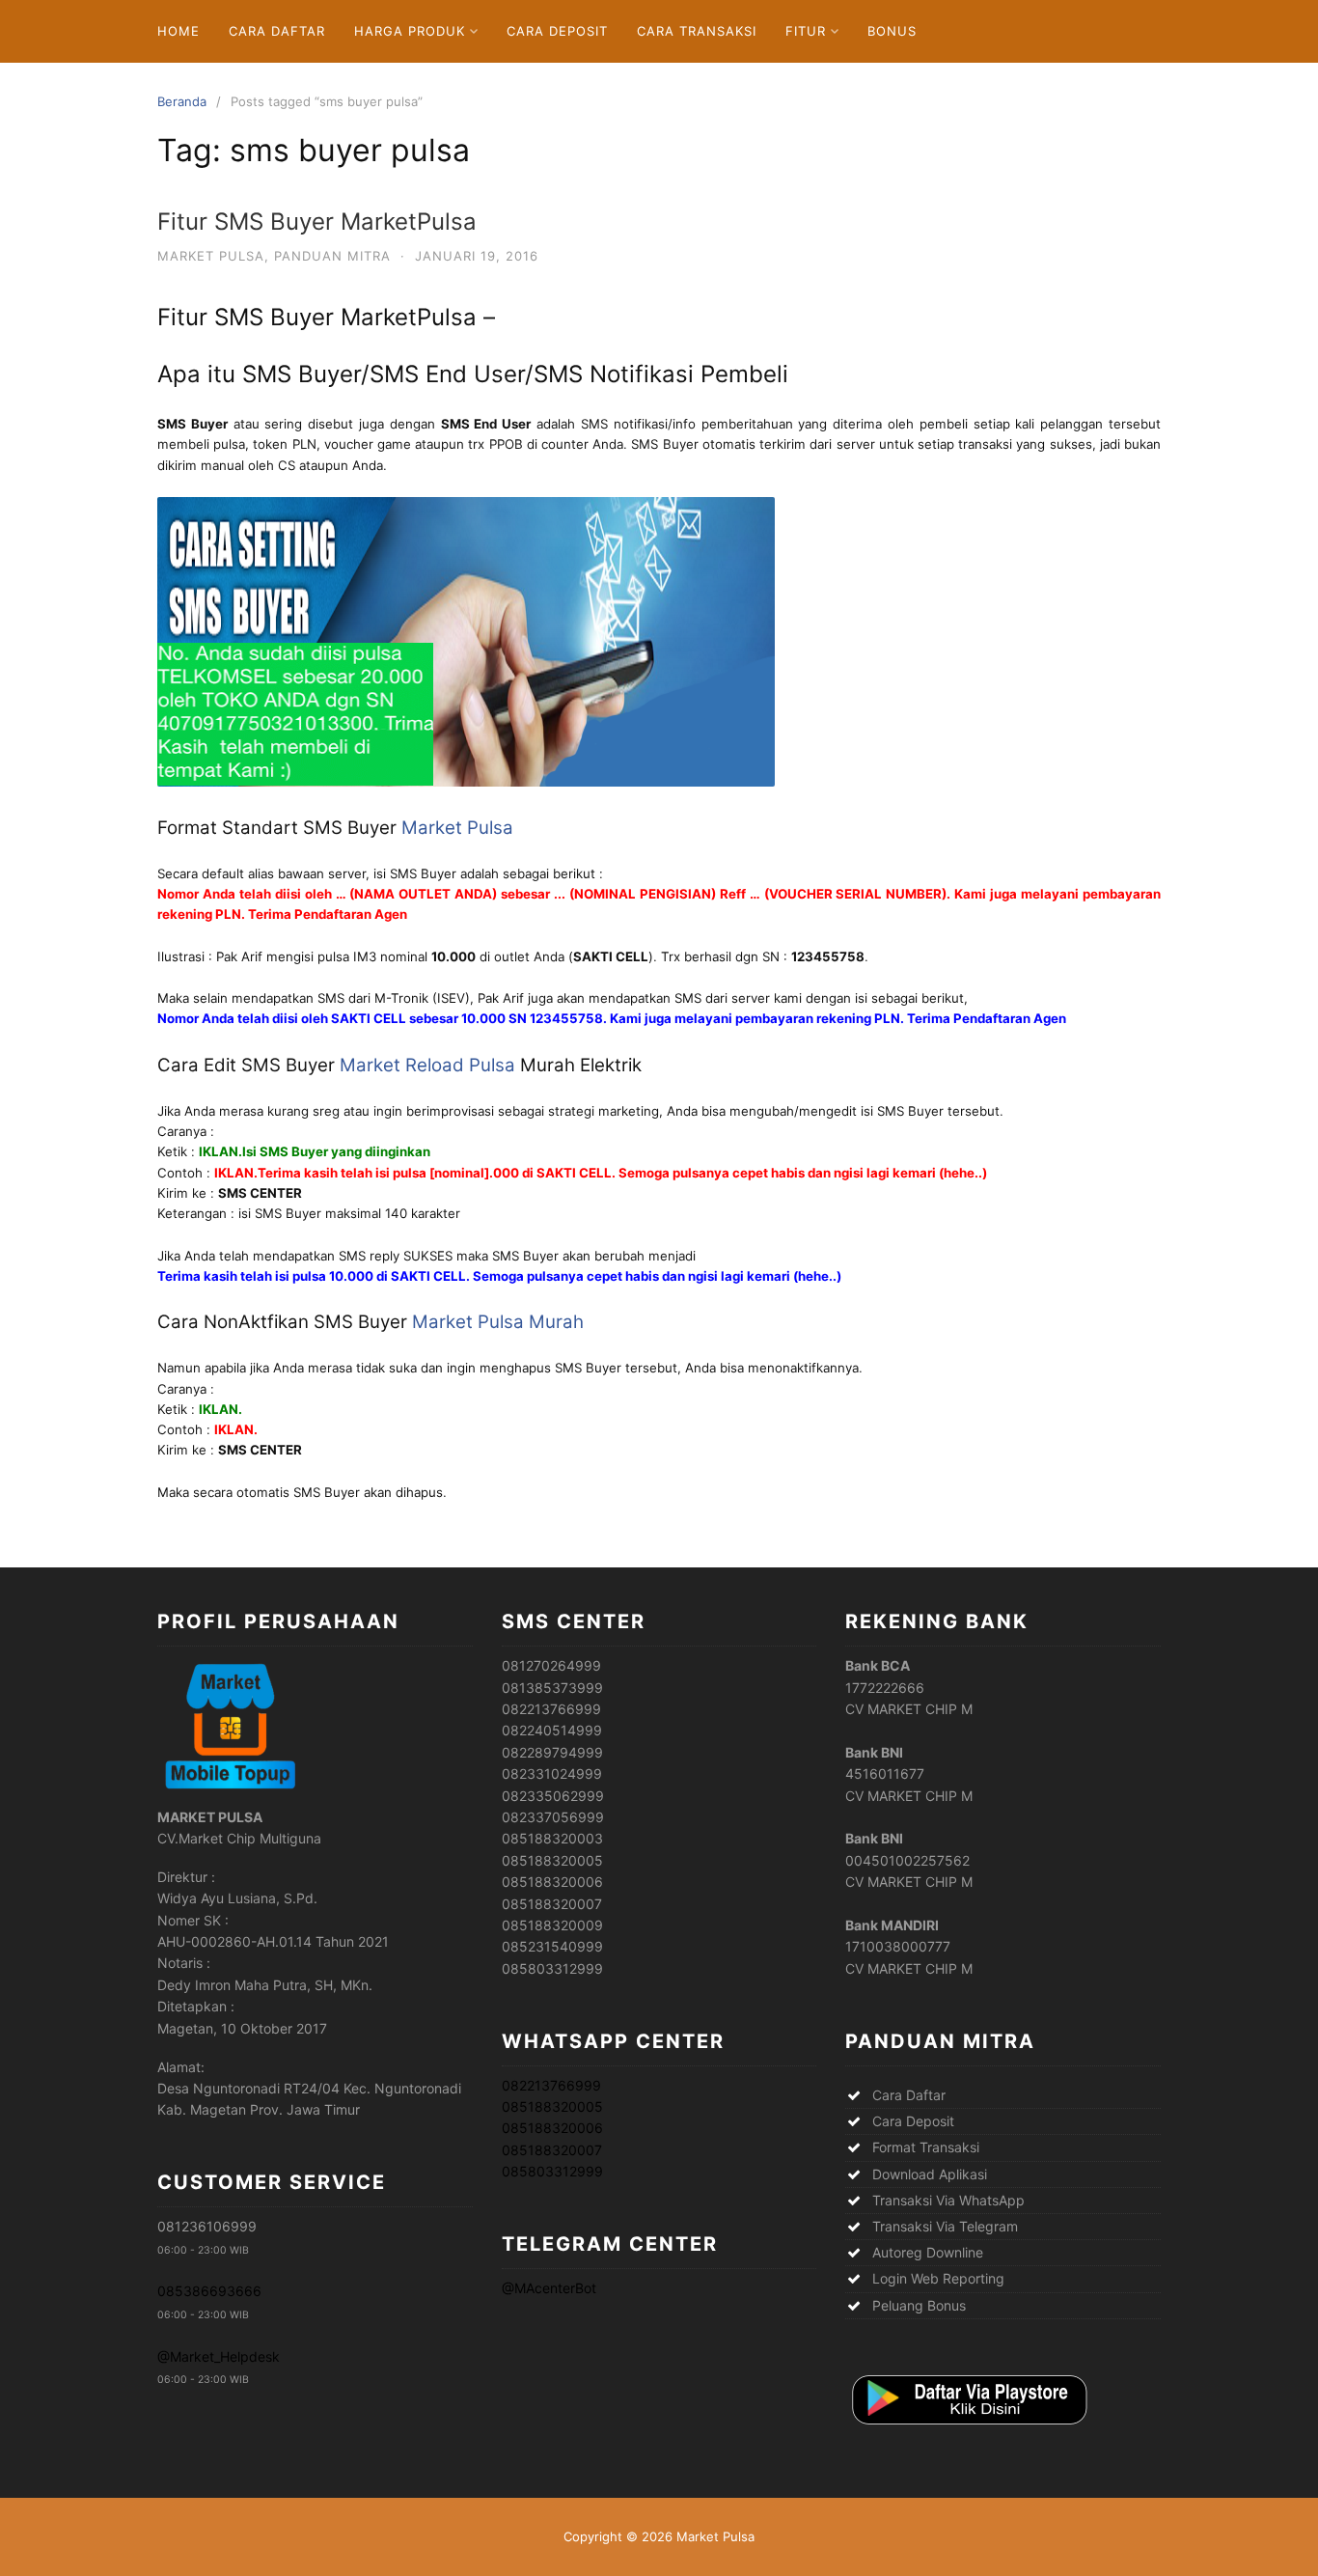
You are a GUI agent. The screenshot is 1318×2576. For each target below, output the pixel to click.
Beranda (182, 101)
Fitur (806, 31)
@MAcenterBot (549, 2288)
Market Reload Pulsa (427, 1065)
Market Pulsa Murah (498, 1322)
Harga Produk (410, 31)
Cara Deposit (557, 31)
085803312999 (552, 2171)
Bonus (892, 31)
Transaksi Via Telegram (945, 2226)
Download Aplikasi (930, 2174)
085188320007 (552, 2150)
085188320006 (552, 2128)
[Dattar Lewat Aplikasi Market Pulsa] (968, 2426)
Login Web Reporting (938, 2278)
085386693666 (209, 2291)
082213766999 (551, 2085)
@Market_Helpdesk (219, 2356)
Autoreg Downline (928, 2252)
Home (178, 31)
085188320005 (552, 2106)
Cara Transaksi (697, 31)
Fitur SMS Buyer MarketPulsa (317, 222)
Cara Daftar (277, 31)
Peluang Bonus (919, 2305)
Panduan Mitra (332, 256)
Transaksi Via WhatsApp (948, 2200)
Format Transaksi (926, 2147)
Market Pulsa (211, 256)
